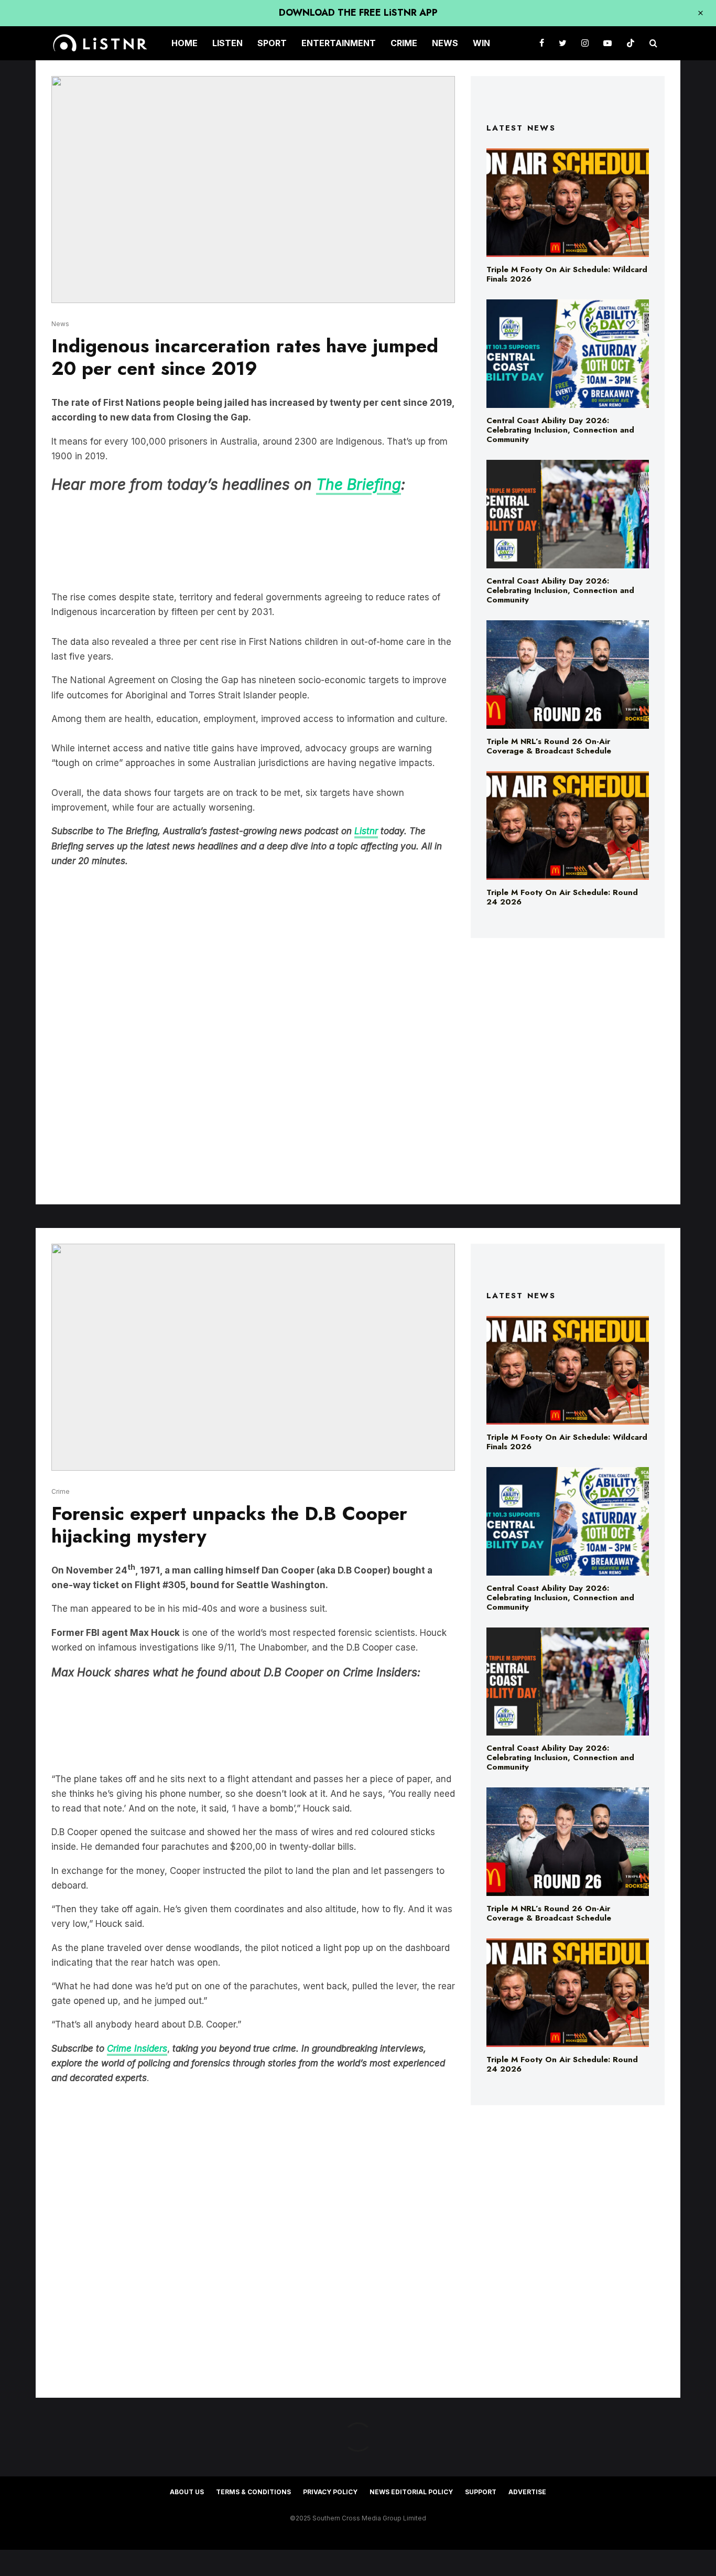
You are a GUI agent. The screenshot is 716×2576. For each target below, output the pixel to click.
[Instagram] (585, 43)
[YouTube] (607, 43)
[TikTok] (631, 43)
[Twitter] (563, 43)
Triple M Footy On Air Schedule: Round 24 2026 (562, 897)
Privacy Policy (330, 2492)
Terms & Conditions (253, 2492)
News (445, 43)
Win (481, 43)
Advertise (527, 2492)
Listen (227, 43)
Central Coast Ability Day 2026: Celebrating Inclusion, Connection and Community (560, 430)
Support (481, 2492)
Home (185, 43)
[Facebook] (542, 43)
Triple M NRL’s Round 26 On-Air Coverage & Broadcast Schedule (549, 746)
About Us (187, 2492)
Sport (272, 43)
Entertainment (339, 43)
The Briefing (359, 484)
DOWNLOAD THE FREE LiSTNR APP (358, 13)
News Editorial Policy (411, 2492)
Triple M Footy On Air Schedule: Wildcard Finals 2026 (567, 274)
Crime (404, 43)
